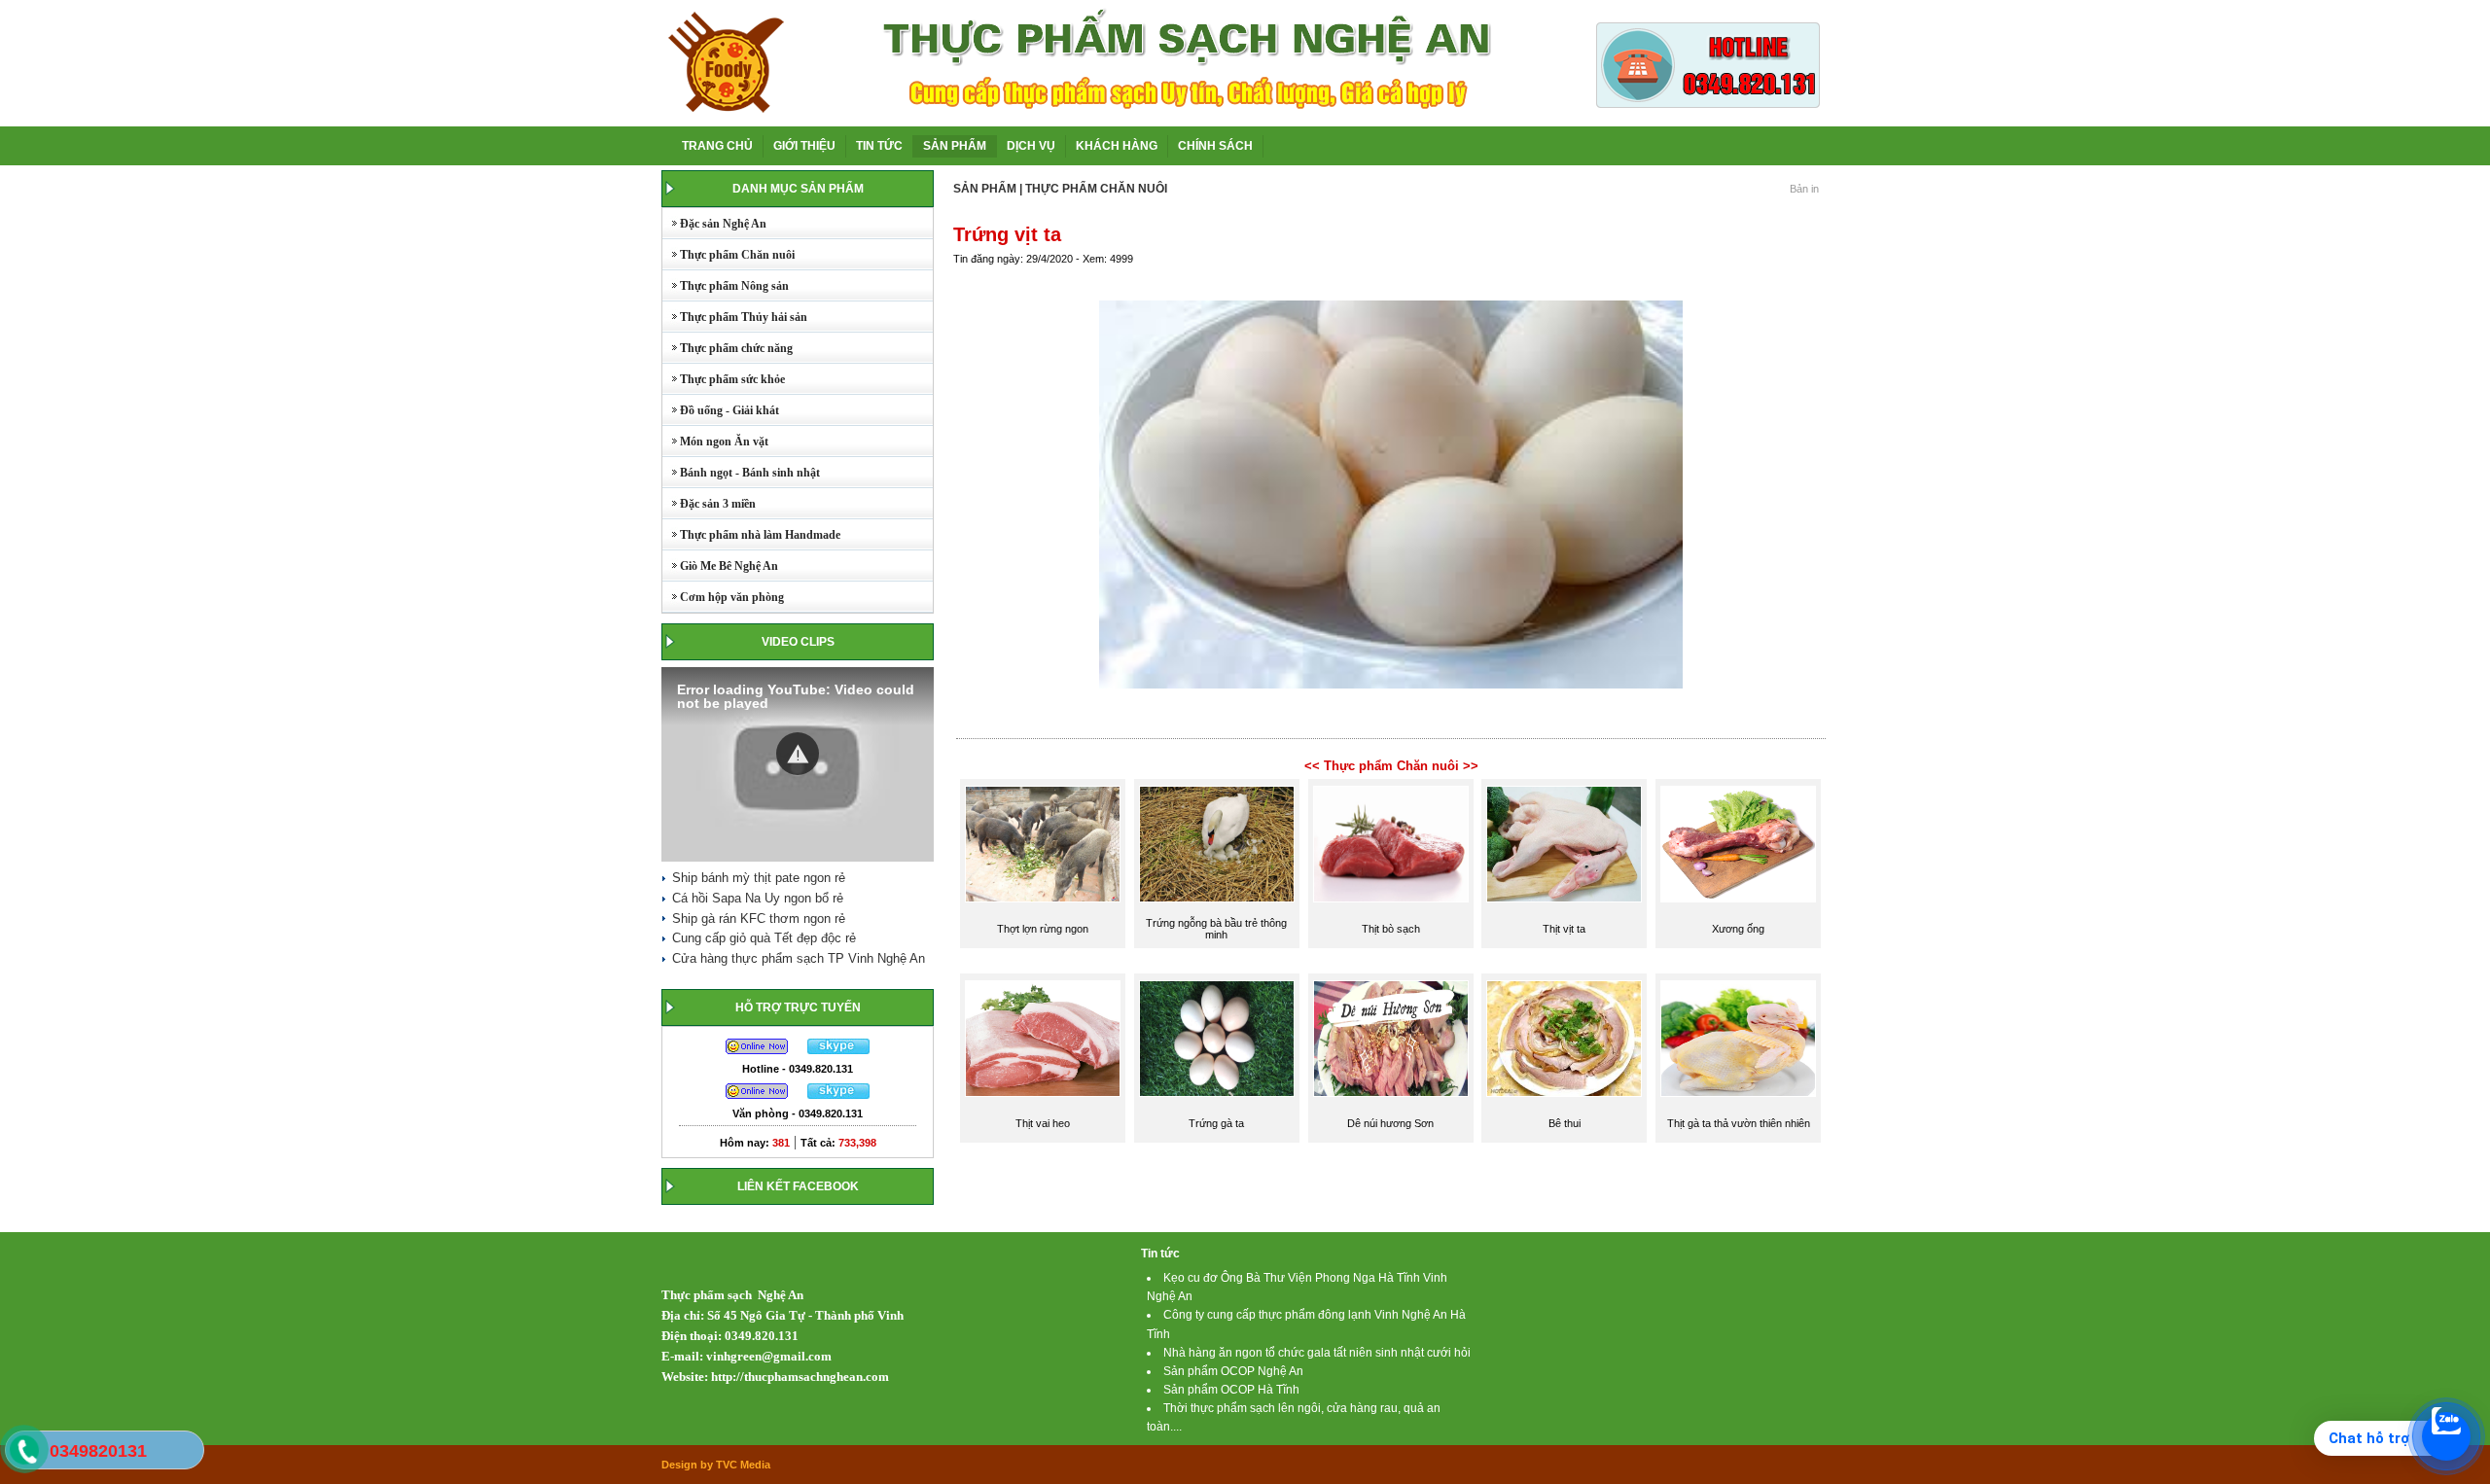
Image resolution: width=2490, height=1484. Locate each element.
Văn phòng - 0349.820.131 (798, 1113)
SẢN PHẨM (955, 146)
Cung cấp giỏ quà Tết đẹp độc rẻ (764, 938)
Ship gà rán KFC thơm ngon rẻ (759, 919)
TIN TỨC (879, 146)
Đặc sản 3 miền (709, 504)
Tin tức (1160, 1254)
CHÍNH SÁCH (1215, 146)
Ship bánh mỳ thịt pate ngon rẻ (759, 878)
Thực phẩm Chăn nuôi (729, 255)
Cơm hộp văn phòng (723, 597)
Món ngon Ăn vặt (715, 442)
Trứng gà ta (1216, 1123)
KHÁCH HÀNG (1117, 146)
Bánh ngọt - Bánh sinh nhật (741, 473)
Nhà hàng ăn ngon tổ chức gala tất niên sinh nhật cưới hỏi (1317, 1353)
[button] (798, 754)
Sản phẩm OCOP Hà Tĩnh (1231, 1390)
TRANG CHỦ (717, 146)
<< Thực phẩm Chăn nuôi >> (1391, 766)
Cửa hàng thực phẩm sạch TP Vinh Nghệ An (799, 958)
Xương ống (1738, 929)
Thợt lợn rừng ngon (1043, 929)
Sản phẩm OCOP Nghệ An (1233, 1371)
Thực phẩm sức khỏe (724, 379)
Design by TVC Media (716, 1465)
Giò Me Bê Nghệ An (720, 566)
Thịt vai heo (1043, 1123)
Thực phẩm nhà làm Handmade (751, 535)
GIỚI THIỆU (804, 146)
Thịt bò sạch (1391, 929)
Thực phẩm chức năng (728, 348)
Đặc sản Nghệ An (714, 224)
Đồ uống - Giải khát (721, 410)
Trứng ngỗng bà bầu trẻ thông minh (1216, 929)
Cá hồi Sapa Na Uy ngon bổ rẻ (758, 898)
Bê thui (1565, 1123)
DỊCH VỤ (1031, 146)
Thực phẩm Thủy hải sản (735, 317)
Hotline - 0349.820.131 (798, 1069)
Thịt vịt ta (1564, 929)
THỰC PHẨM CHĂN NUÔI (1096, 189)
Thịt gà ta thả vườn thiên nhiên (1739, 1123)
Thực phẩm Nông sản (726, 286)
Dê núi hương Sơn (1390, 1123)
